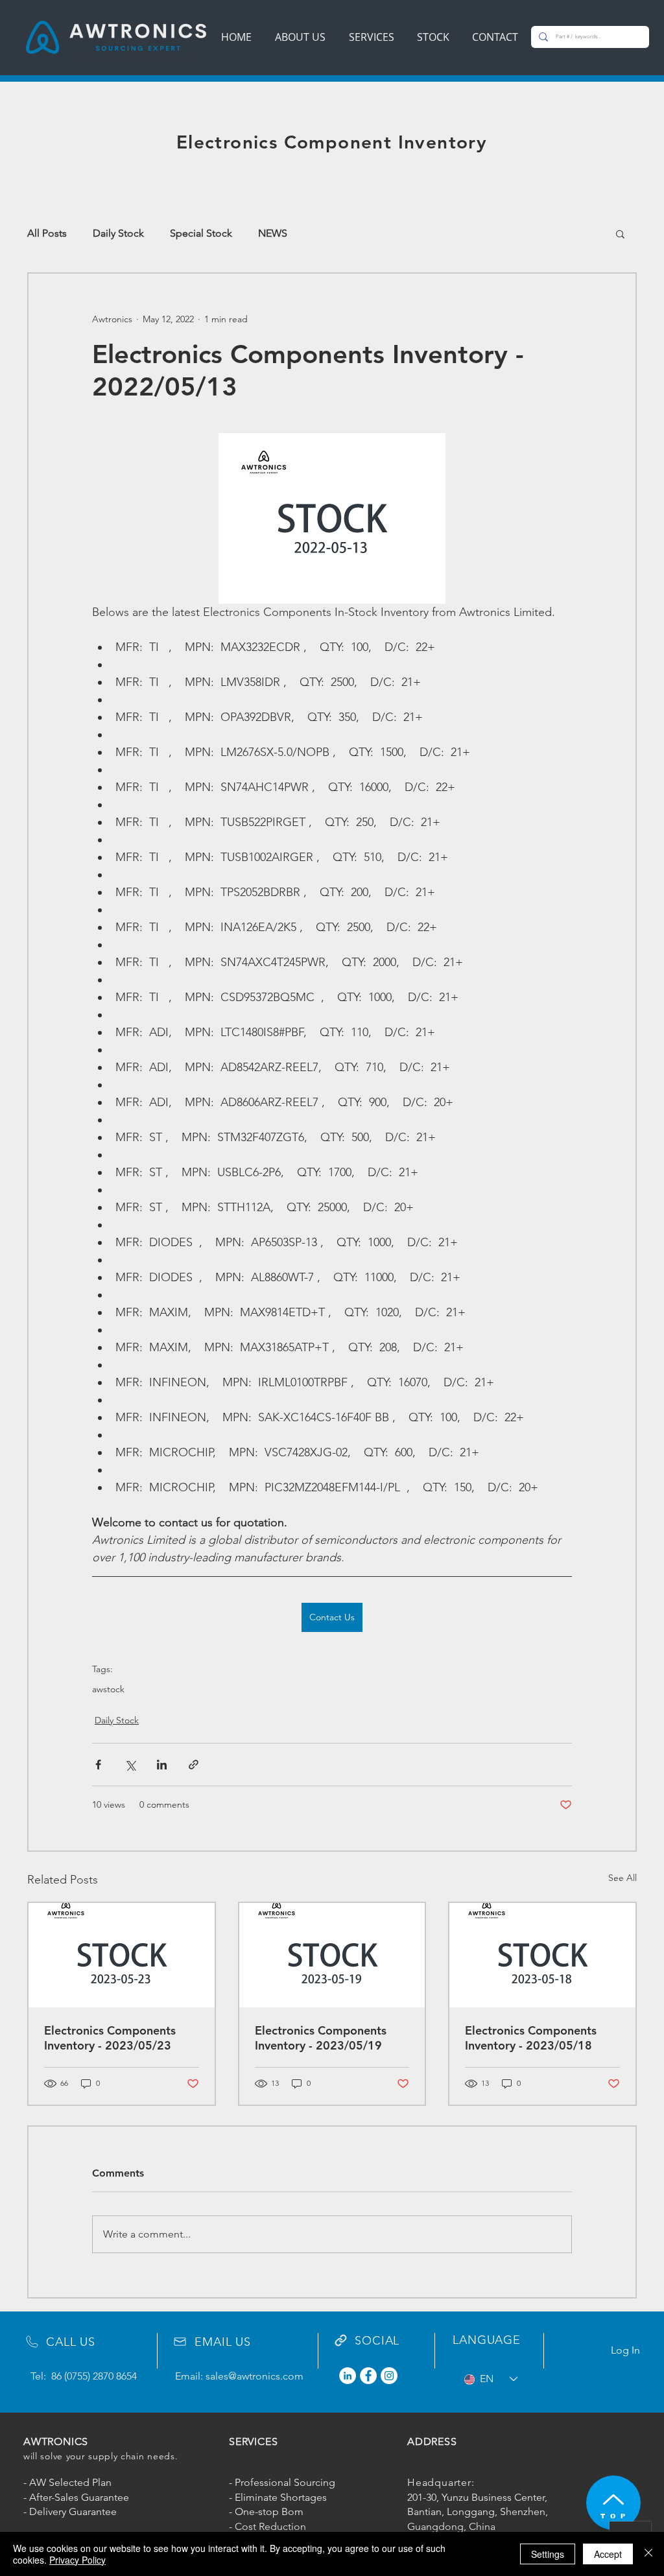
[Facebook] (368, 2376)
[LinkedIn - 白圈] (348, 2376)
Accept (608, 2554)
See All (622, 1878)
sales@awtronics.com (255, 2376)
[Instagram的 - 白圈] (389, 2376)
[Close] (648, 2554)
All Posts (47, 233)
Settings (548, 2554)
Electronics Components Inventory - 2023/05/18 (531, 2038)
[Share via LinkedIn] (162, 1765)
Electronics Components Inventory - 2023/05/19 (321, 2038)
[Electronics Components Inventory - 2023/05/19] (332, 1955)
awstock (108, 1689)
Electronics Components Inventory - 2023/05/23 (110, 2038)
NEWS (273, 233)
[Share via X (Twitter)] (130, 1765)
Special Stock (201, 233)
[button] (620, 233)
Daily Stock (118, 233)
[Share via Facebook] (98, 1765)
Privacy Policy (77, 2560)
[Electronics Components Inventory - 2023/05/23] (122, 1955)
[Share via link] (194, 1765)
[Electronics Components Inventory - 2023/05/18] (542, 1955)
